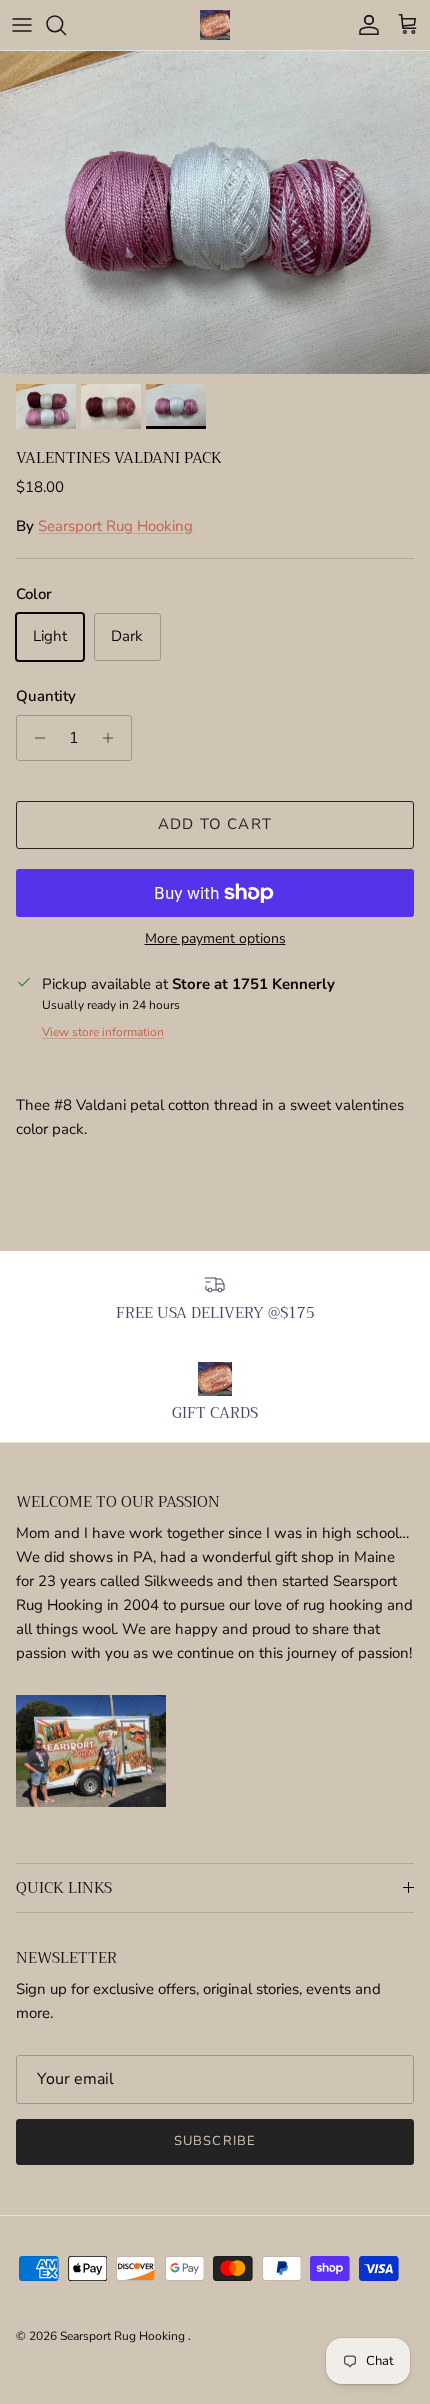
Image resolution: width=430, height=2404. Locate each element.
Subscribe (214, 2141)
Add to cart (215, 824)
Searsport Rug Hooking (115, 526)
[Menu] (22, 25)
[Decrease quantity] (34, 738)
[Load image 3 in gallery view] (215, 212)
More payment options (215, 939)
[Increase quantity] (113, 738)
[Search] (66, 25)
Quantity (46, 696)
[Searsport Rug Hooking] (215, 25)
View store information (103, 1032)
